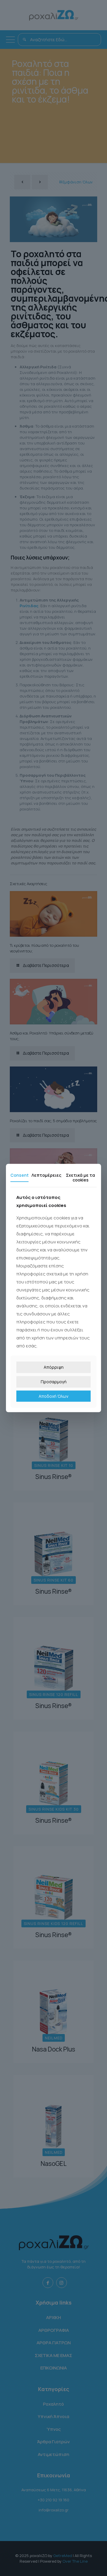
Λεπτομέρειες (46, 1175)
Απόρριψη (54, 1367)
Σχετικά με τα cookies (81, 1177)
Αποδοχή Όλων (53, 1396)
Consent (19, 1175)
